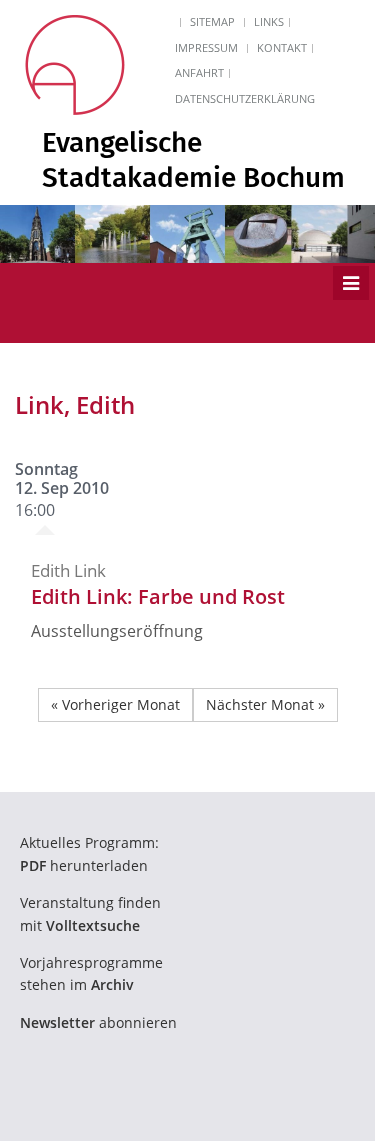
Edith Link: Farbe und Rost (158, 596)
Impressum (206, 47)
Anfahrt (199, 72)
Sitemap (212, 21)
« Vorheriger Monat (115, 704)
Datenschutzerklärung (245, 98)
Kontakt (282, 47)
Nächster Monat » (265, 704)
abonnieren (98, 1022)
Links (269, 21)
